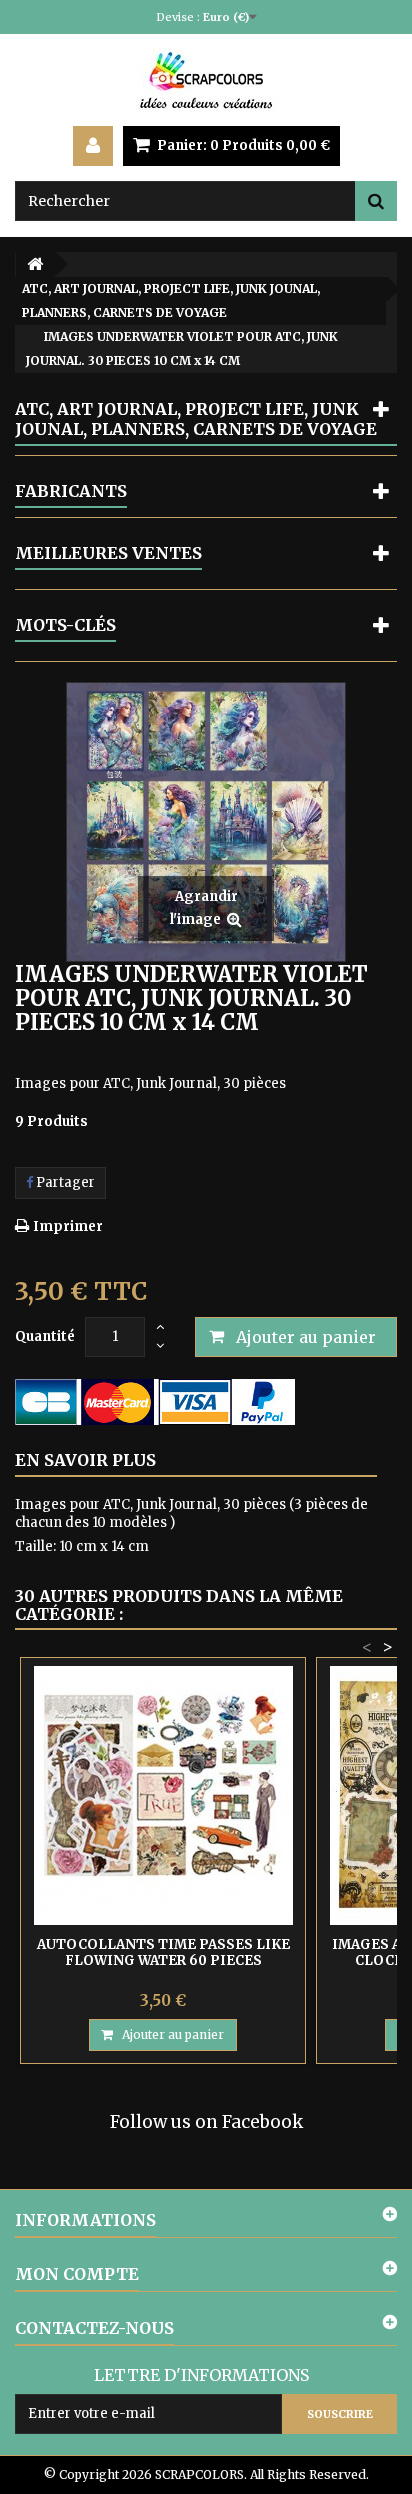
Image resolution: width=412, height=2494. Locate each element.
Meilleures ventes (108, 553)
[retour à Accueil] (35, 264)
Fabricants (71, 491)
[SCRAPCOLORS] (206, 80)
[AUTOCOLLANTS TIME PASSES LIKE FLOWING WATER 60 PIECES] (163, 1795)
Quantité (45, 1336)
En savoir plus (85, 1460)
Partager (64, 1182)
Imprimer (68, 1226)
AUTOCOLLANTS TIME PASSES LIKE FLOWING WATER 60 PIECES (163, 1952)
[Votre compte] (93, 146)
